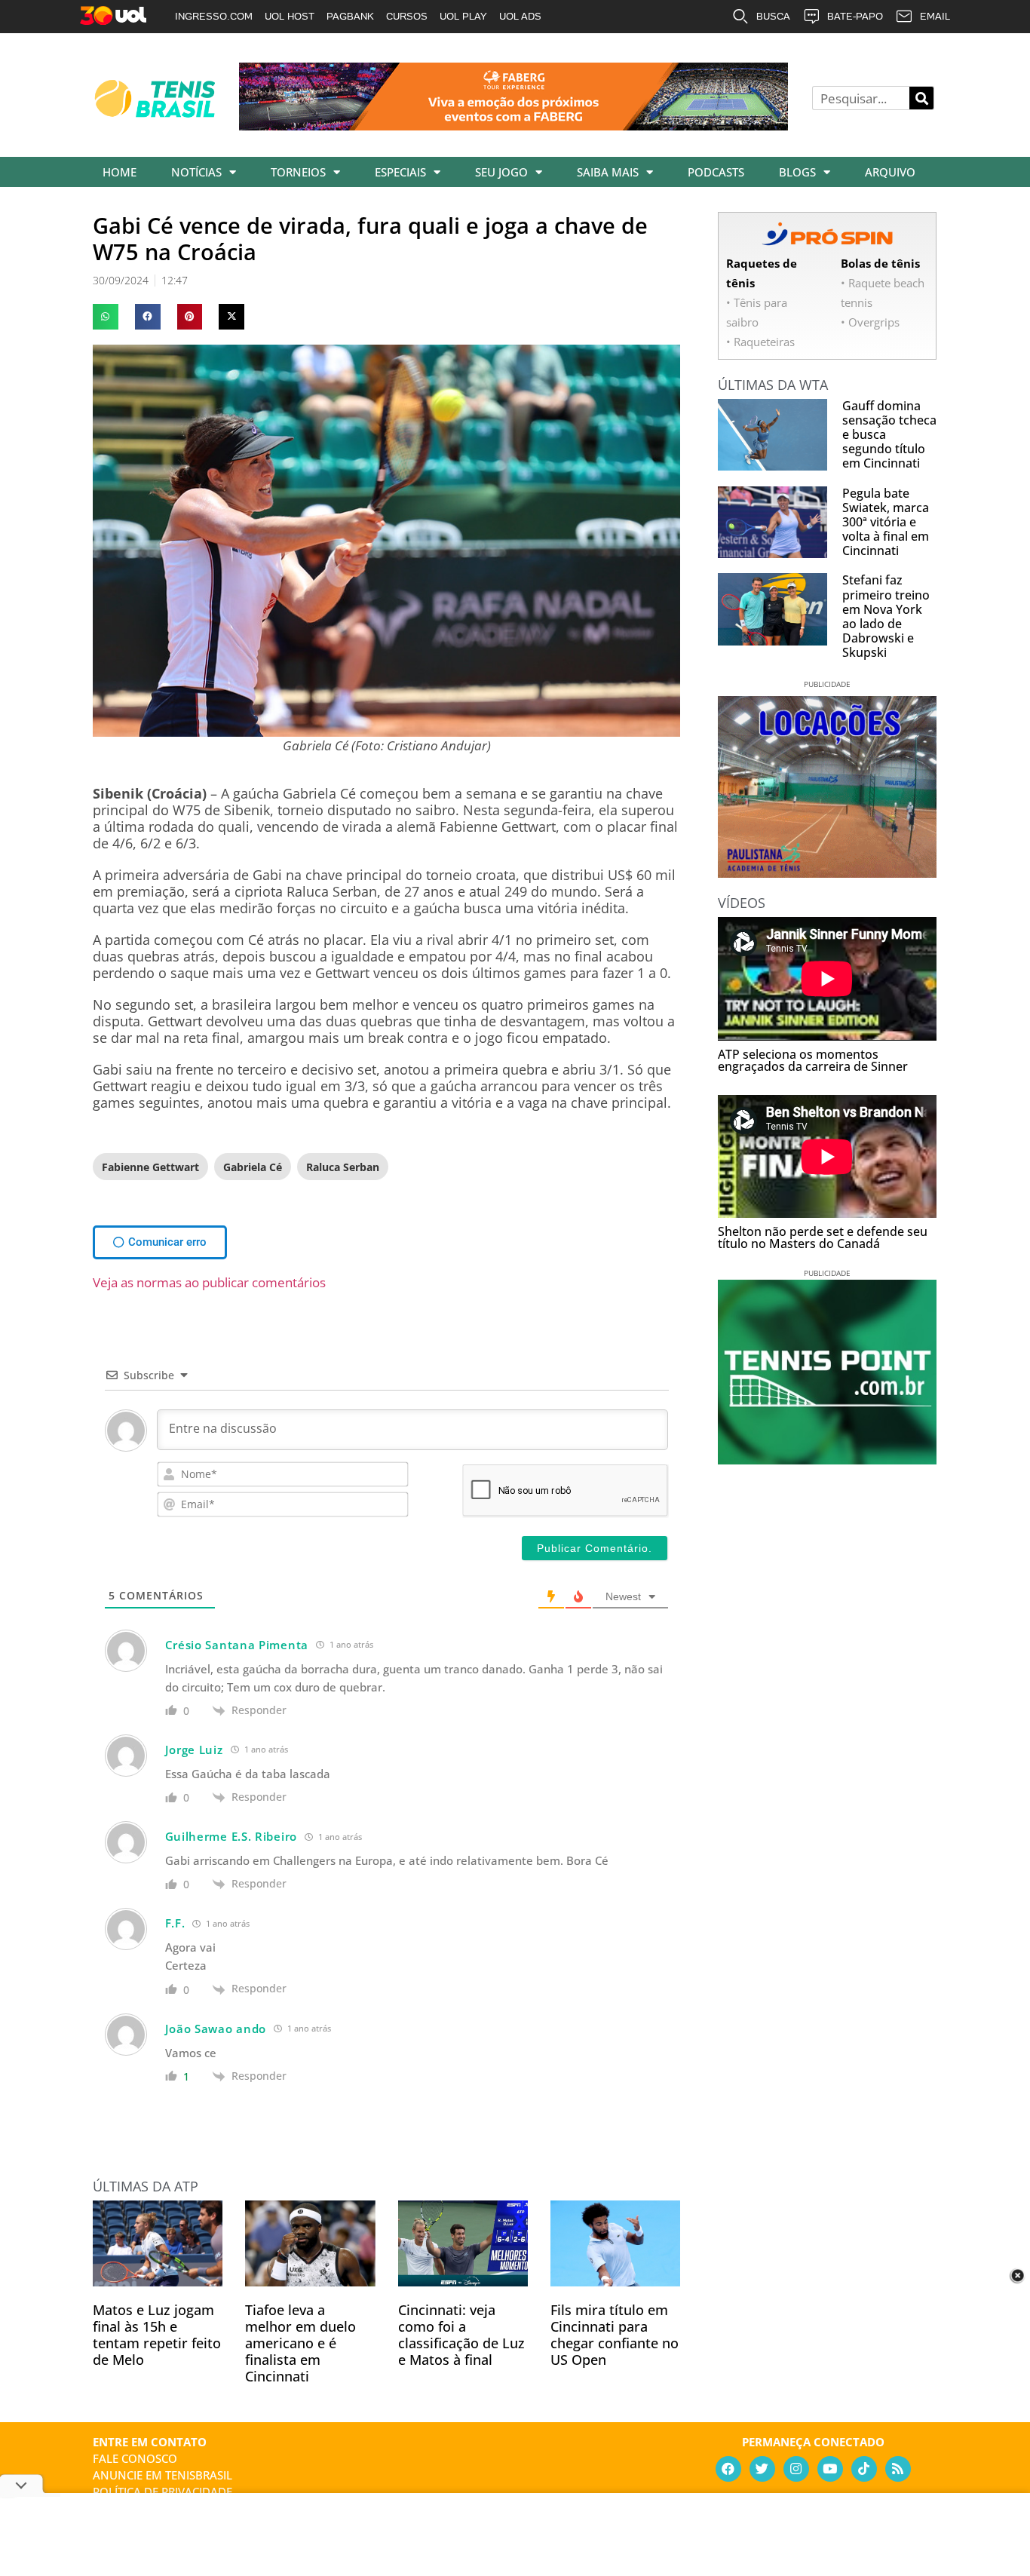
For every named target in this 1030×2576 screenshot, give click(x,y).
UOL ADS (520, 16)
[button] (106, 317)
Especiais (400, 172)
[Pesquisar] (921, 98)
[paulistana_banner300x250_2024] (827, 872)
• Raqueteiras (760, 342)
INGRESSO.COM (214, 16)
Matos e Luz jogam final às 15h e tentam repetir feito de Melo (157, 2335)
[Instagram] (796, 2469)
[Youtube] (830, 2469)
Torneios (298, 172)
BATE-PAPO (855, 16)
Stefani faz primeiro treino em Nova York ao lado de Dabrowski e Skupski (886, 616)
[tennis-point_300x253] (827, 1459)
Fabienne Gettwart (150, 1167)
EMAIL (935, 16)
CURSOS (407, 16)
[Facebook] (728, 2469)
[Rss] (898, 2469)
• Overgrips (870, 322)
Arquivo (890, 172)
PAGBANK (350, 16)
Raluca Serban (343, 1167)
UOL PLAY (463, 16)
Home (120, 172)
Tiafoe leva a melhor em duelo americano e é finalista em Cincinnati (300, 2343)
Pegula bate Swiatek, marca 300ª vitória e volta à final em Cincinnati (886, 522)
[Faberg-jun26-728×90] (513, 125)
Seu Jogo (501, 172)
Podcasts (716, 172)
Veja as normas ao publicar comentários (209, 1282)
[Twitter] (762, 2469)
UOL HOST (290, 16)
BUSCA (773, 16)
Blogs (797, 172)
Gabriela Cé (253, 1167)
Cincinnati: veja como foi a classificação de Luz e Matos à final (461, 2335)
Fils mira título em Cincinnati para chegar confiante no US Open (615, 2335)
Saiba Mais (608, 172)
